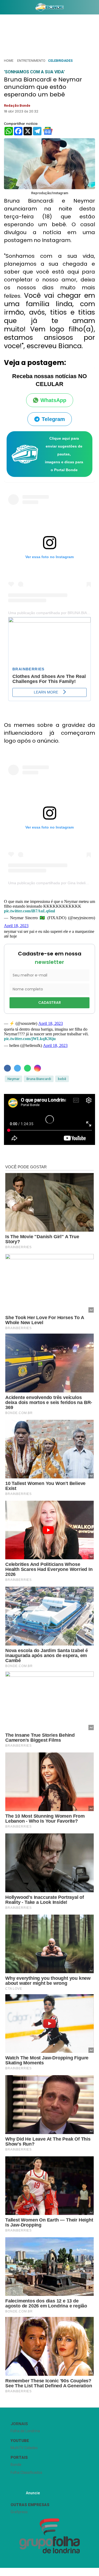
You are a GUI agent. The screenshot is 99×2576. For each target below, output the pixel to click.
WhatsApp (53, 400)
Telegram (53, 419)
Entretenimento (31, 61)
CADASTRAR (50, 1002)
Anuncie (33, 2493)
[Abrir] (4, 8)
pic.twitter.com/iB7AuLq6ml (29, 911)
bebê (62, 1079)
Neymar (13, 1079)
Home (9, 61)
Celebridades (60, 61)
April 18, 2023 (16, 926)
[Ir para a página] (50, 7)
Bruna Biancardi (39, 1079)
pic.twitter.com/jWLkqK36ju (30, 1039)
